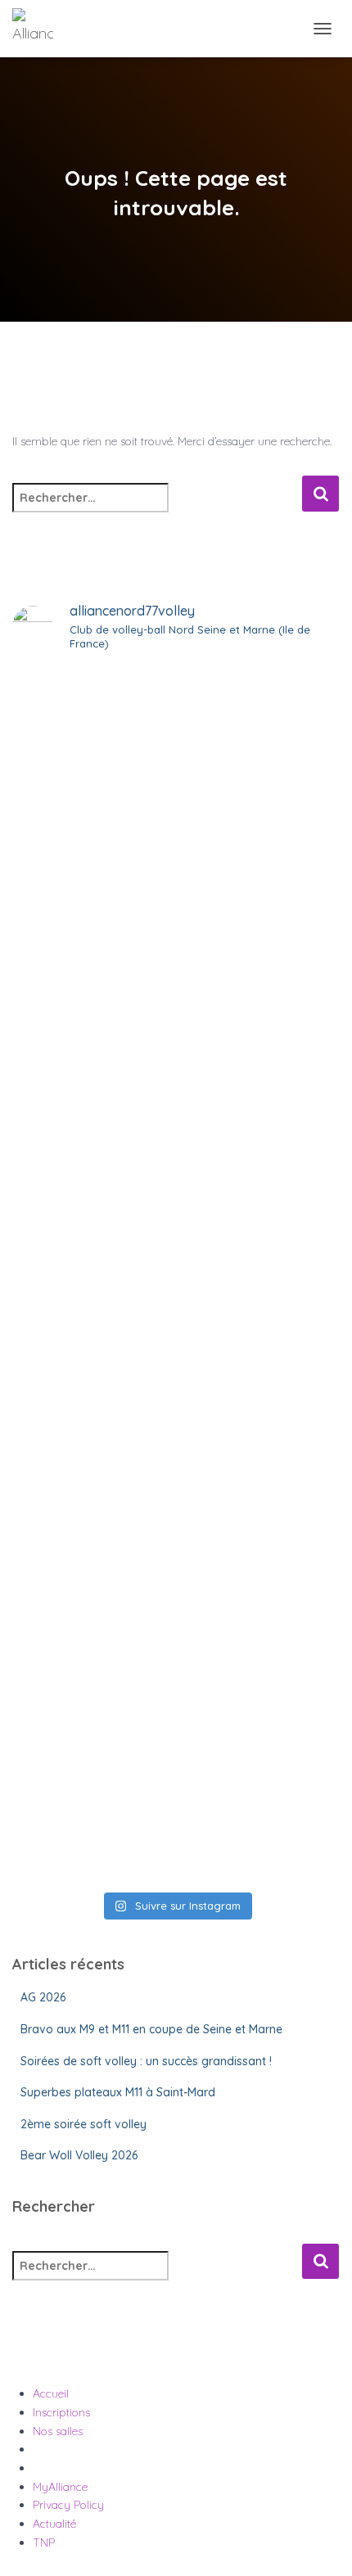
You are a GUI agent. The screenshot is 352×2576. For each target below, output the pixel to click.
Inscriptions (61, 2412)
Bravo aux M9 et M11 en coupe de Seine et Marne (151, 2029)
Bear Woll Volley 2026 (79, 2155)
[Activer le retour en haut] (320, 2543)
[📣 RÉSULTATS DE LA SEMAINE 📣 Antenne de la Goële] (176, 1546)
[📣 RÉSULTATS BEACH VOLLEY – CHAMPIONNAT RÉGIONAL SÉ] (176, 1159)
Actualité (54, 2524)
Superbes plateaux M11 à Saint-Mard (118, 2092)
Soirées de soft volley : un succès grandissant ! (146, 2061)
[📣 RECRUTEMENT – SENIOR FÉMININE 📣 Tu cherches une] (176, 937)
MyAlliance (60, 2487)
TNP (44, 2542)
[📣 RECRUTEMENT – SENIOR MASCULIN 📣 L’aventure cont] (176, 753)
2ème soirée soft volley (83, 2124)
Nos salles (58, 2431)
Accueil (51, 2393)
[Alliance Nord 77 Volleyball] (39, 29)
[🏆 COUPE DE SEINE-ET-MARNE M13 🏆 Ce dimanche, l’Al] (176, 1767)
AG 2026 (43, 1997)
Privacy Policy (68, 2505)
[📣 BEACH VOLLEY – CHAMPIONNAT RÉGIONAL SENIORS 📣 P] (176, 1362)
